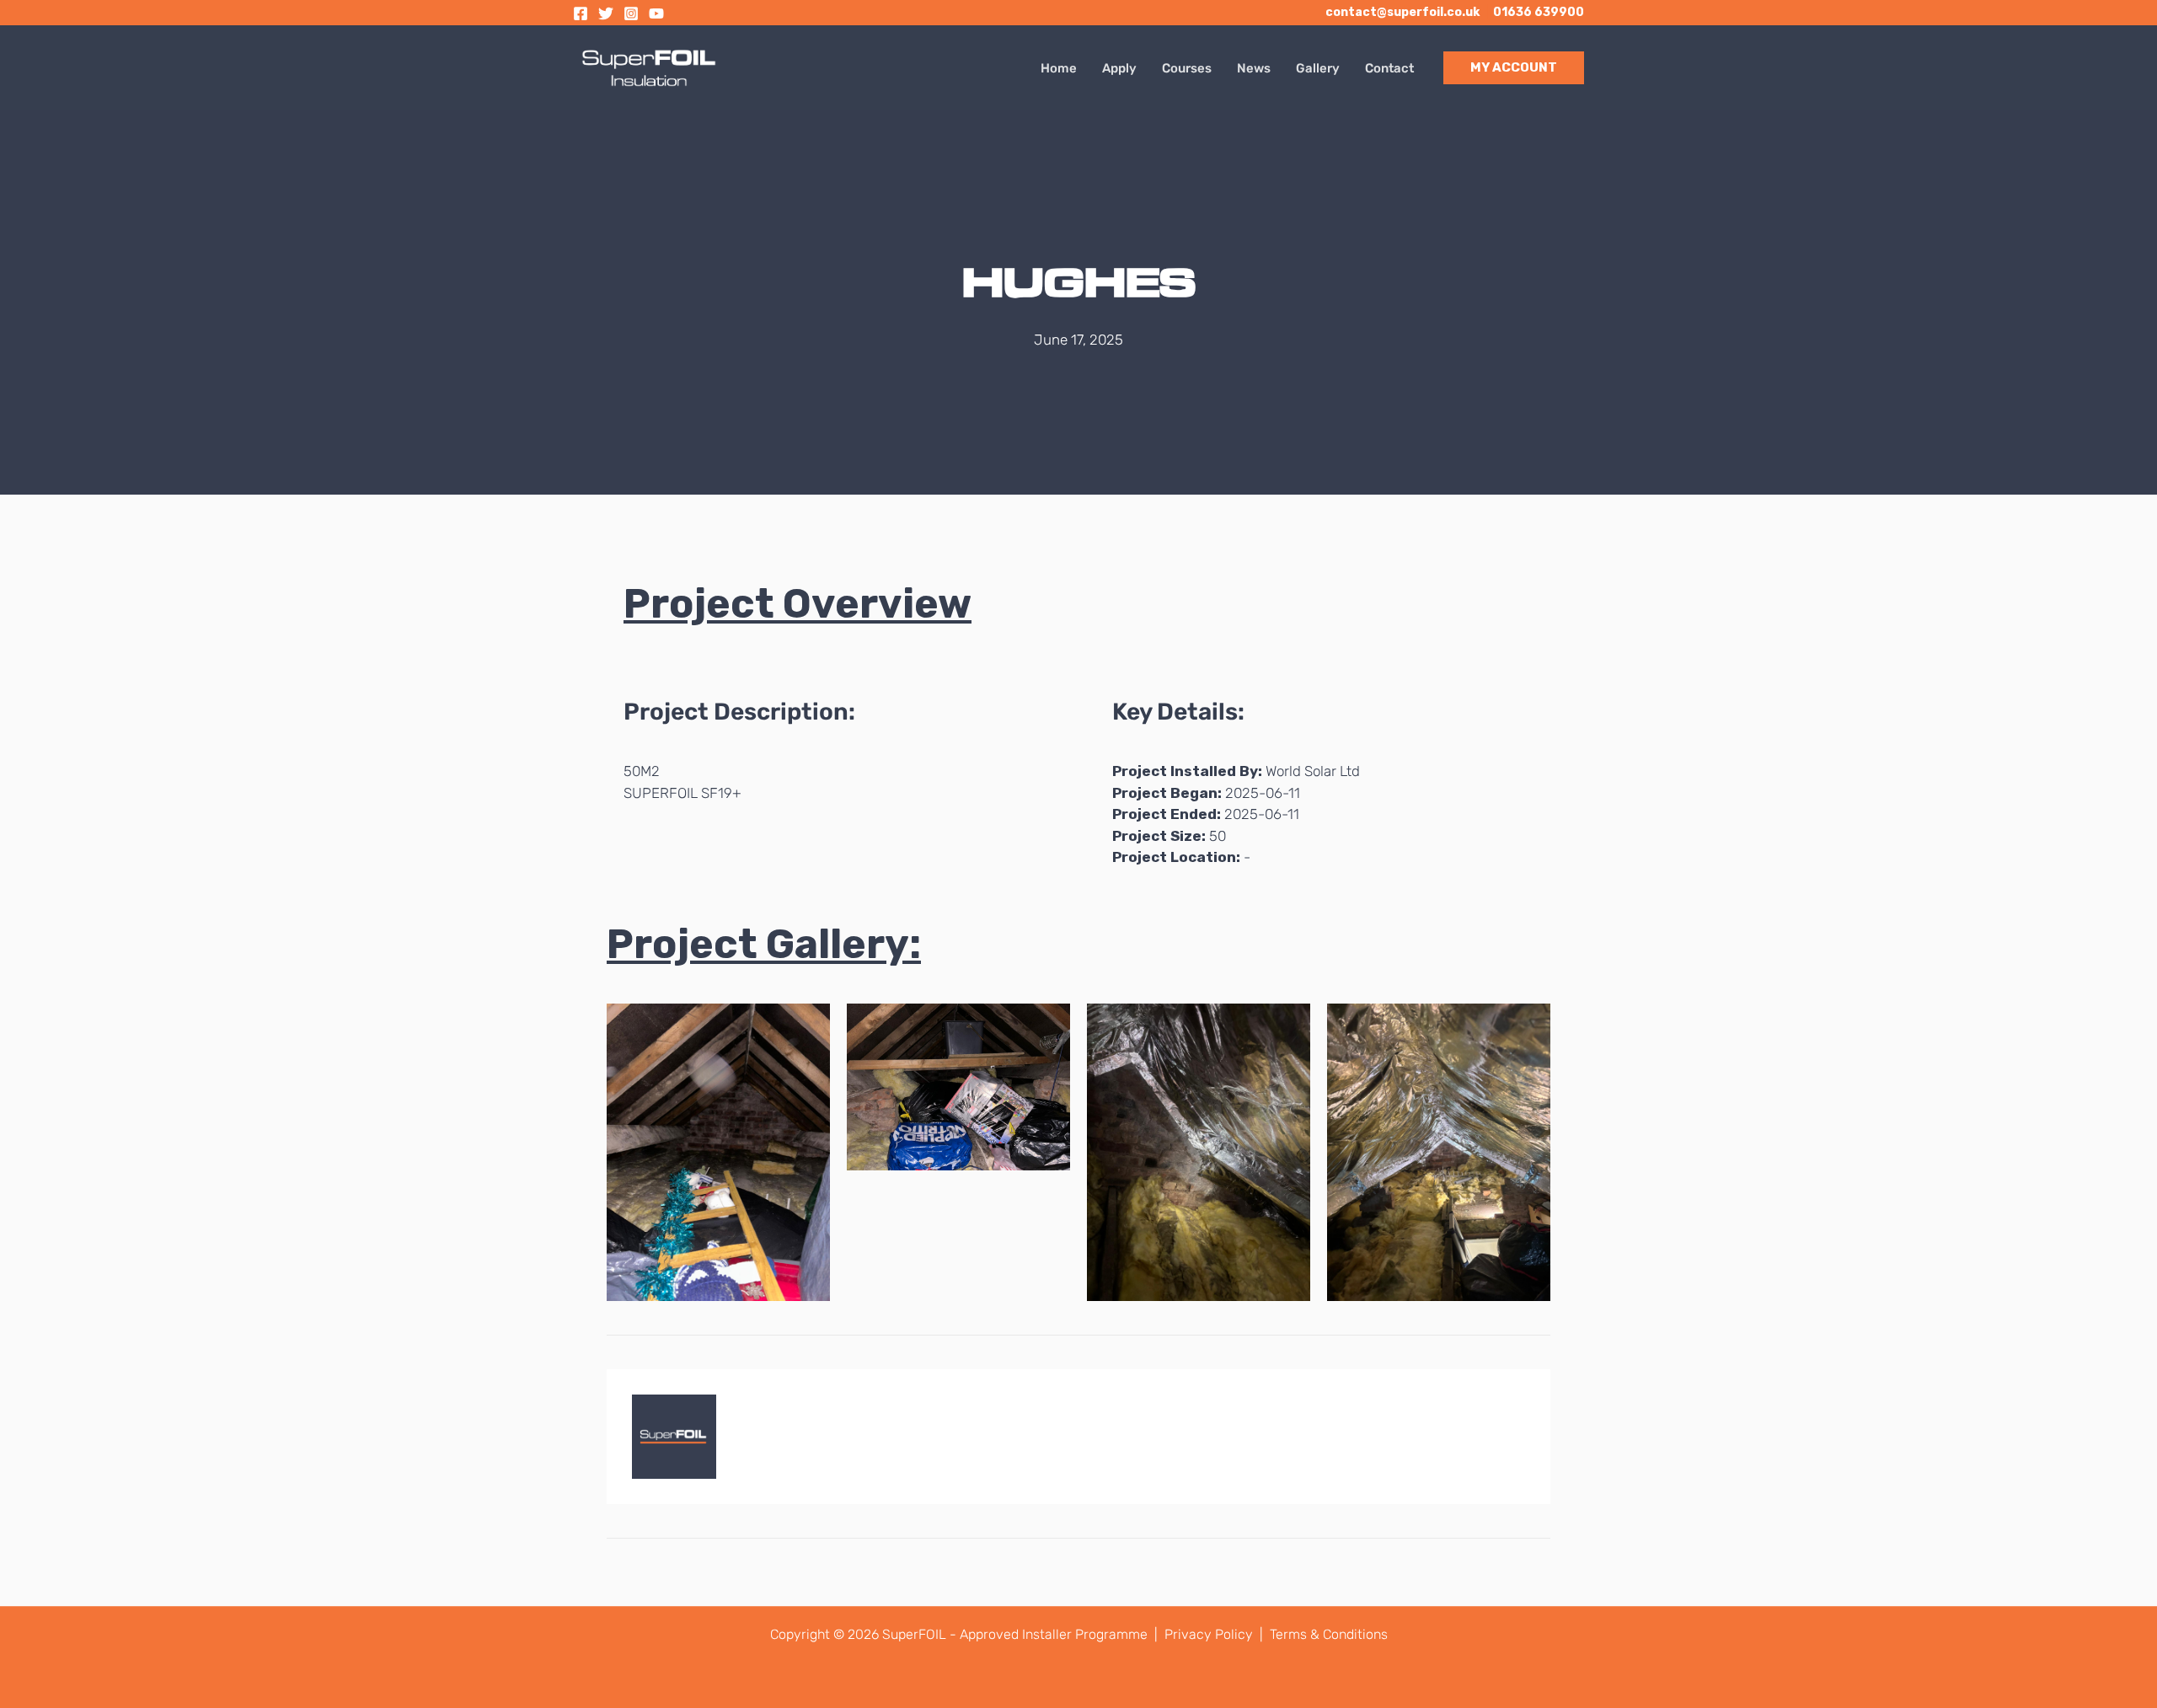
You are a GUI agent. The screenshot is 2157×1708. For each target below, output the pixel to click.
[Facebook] (581, 13)
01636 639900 (1539, 12)
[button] (1514, 68)
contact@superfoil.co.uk (1402, 12)
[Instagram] (631, 13)
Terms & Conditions (1329, 1634)
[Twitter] (606, 13)
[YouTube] (656, 13)
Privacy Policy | (1215, 1634)
